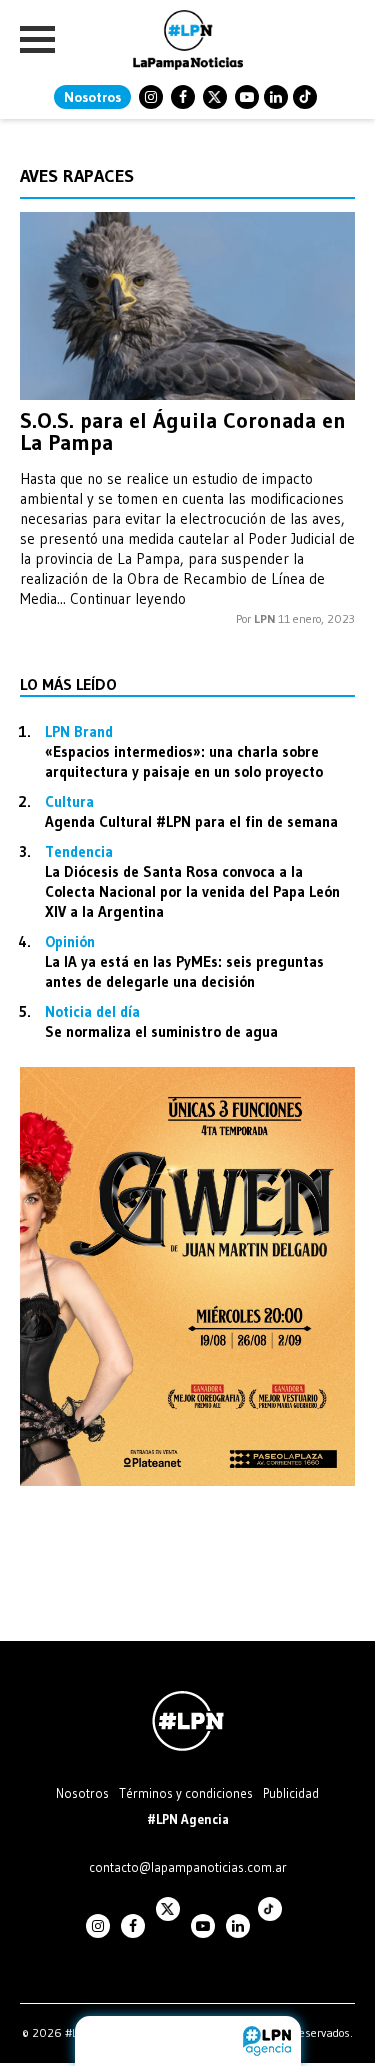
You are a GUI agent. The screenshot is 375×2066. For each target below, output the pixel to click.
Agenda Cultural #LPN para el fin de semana (191, 821)
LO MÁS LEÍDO (68, 684)
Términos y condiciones (186, 1793)
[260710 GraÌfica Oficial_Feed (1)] (187, 1480)
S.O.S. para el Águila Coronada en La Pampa (183, 431)
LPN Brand (79, 731)
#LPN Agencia (188, 1819)
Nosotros (92, 97)
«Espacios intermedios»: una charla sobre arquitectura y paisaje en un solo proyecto (184, 761)
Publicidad (291, 1793)
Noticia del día (92, 1011)
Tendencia (79, 851)
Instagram (151, 97)
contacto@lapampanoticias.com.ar (188, 1867)
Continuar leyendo (128, 598)
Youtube (247, 97)
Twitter (215, 97)
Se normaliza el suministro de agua (161, 1031)
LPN (264, 618)
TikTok (305, 97)
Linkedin (276, 97)
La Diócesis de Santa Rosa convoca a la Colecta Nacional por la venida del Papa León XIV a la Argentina (192, 891)
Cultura (69, 801)
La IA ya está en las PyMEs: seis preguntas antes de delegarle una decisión (184, 971)
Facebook (183, 97)
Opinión (70, 941)
